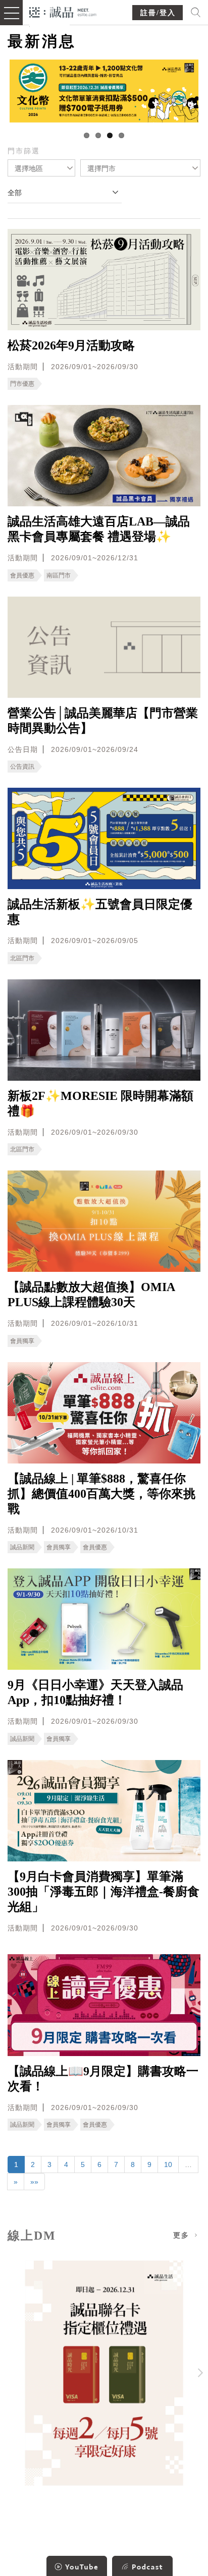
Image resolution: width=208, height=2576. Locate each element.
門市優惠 (22, 384)
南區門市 (59, 575)
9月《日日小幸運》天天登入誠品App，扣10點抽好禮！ (95, 1692)
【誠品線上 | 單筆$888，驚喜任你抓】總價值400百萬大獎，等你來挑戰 (101, 1494)
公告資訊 (22, 767)
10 (168, 2164)
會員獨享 (22, 1341)
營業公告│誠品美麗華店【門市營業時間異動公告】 (103, 721)
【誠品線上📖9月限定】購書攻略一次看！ (103, 2079)
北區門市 (22, 958)
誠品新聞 (22, 1547)
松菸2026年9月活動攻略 (71, 345)
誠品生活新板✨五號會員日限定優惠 (100, 912)
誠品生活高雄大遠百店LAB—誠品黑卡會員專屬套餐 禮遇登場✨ (99, 529)
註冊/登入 (158, 13)
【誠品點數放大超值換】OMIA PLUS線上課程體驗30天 (91, 1295)
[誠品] (63, 11)
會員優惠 (22, 575)
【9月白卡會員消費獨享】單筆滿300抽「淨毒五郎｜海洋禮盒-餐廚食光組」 (103, 1892)
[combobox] (41, 168)
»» (34, 2182)
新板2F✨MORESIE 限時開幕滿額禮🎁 (100, 1103)
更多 (183, 2235)
